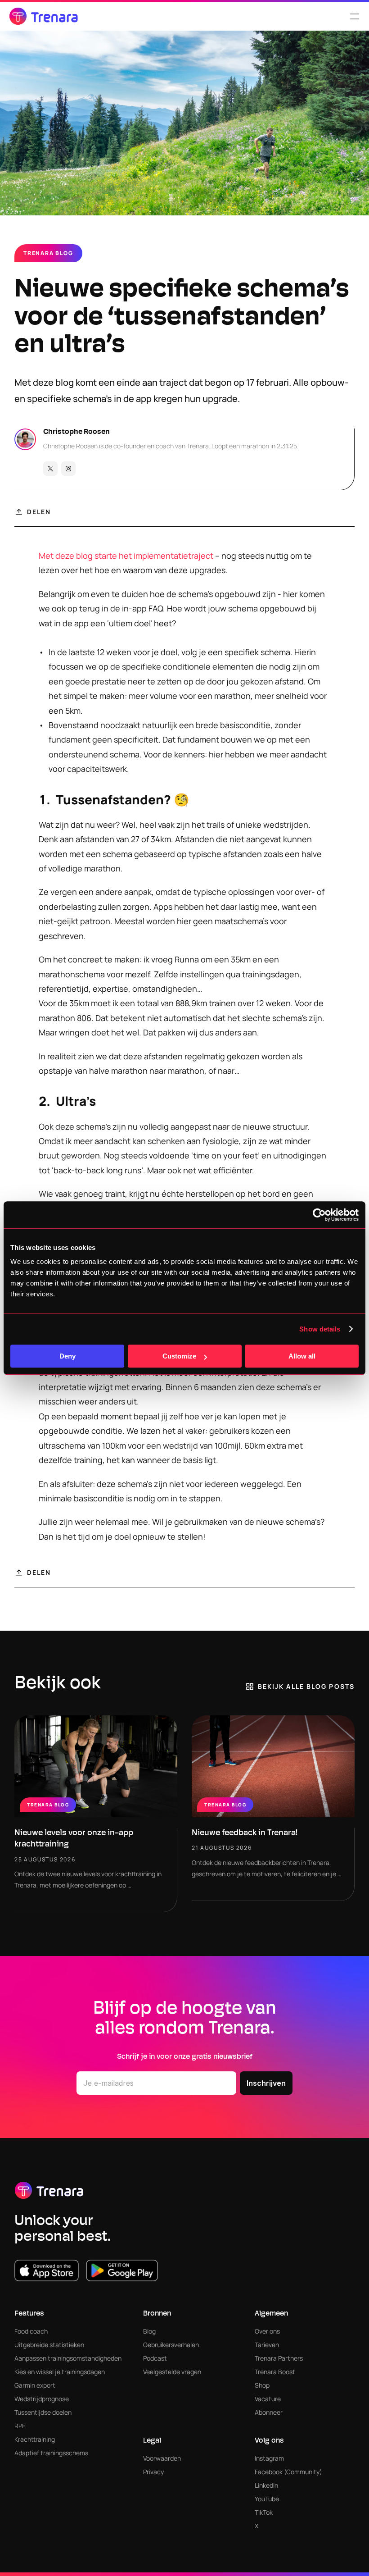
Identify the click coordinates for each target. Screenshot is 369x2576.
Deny (67, 1356)
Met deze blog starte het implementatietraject (126, 556)
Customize (179, 1356)
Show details (320, 1329)
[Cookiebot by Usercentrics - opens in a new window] (319, 1215)
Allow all (302, 1356)
